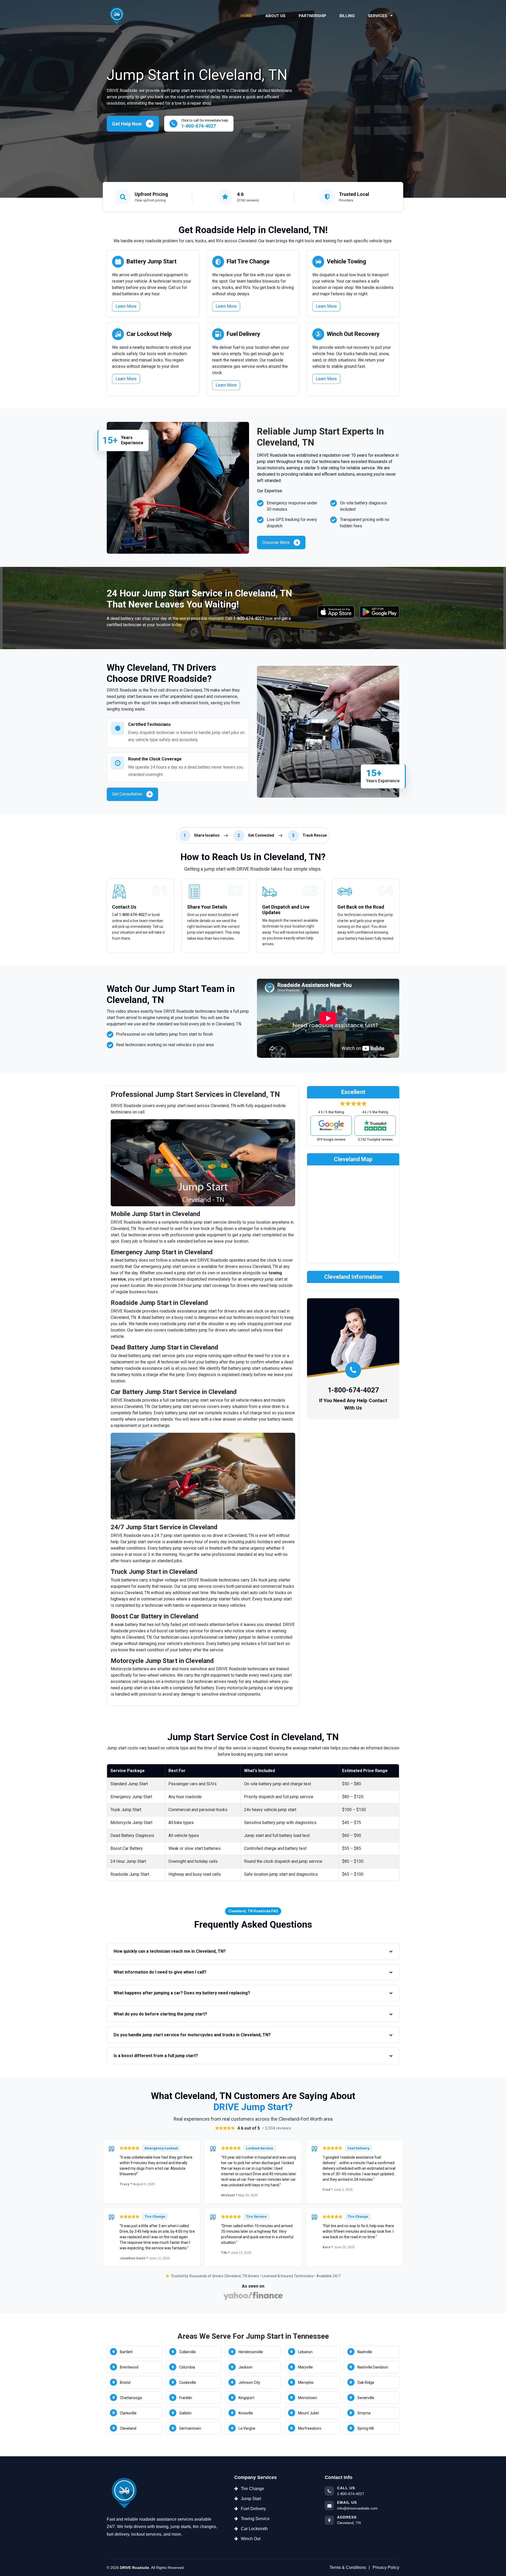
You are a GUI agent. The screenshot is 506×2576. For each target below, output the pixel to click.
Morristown (308, 2398)
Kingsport (246, 2398)
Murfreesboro (310, 2428)
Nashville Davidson (373, 2367)
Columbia (187, 2367)
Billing (347, 16)
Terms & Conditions (348, 2567)
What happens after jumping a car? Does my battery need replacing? (182, 1993)
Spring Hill (366, 2428)
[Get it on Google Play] (379, 612)
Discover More (276, 542)
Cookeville (188, 2382)
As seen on (253, 2286)
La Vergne (247, 2428)
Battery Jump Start (152, 261)
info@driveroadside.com (357, 2508)
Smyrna (364, 2413)
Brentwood (129, 2367)
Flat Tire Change (248, 261)
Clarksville (128, 2413)
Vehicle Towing (346, 261)
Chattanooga (131, 2398)
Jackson (245, 2367)
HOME (246, 16)
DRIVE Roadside (135, 2568)
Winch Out (251, 2539)
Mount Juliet (308, 2413)
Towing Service (255, 2519)
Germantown (190, 2428)
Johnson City (249, 2382)
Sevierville (366, 2398)
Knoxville (246, 2413)
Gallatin (185, 2413)
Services (378, 16)
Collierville (188, 2352)
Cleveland (128, 2428)
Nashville (365, 2352)
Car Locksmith (254, 2529)
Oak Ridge (366, 2382)
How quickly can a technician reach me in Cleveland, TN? (170, 1951)
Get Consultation (127, 794)
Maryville (305, 2367)
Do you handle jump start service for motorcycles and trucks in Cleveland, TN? (192, 2035)
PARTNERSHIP (312, 16)
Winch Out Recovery (353, 334)
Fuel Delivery (243, 334)
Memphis (306, 2382)
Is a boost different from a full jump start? (156, 2056)
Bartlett (126, 2352)
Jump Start (251, 2499)
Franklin (186, 2398)
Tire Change (252, 2489)
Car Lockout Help (149, 334)
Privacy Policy (386, 2567)
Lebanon (305, 2352)
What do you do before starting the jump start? (160, 2014)
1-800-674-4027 (249, 618)
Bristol (125, 2382)
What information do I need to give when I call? (160, 1972)
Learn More (126, 306)
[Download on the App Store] (336, 612)
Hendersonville (251, 2352)
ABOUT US (275, 16)
